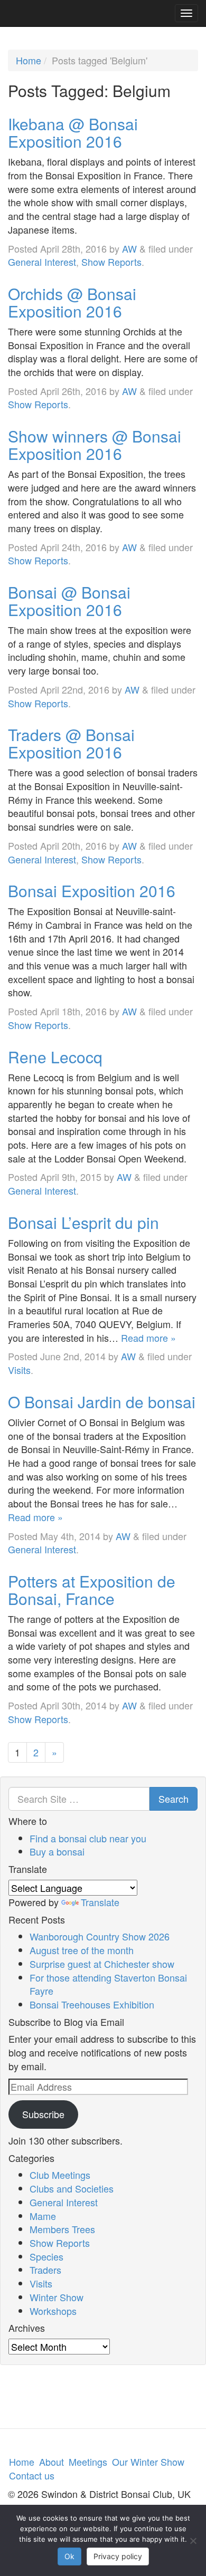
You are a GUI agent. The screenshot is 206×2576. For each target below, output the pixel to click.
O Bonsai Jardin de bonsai (102, 1402)
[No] (193, 2541)
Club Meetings (60, 2175)
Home (29, 60)
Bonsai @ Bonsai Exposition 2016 (69, 601)
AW (129, 248)
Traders (45, 2270)
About (51, 2462)
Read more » (148, 1338)
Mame (43, 2216)
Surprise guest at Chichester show (102, 1964)
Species (46, 2256)
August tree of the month (82, 1950)
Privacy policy (118, 2556)
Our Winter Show (148, 2462)
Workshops (53, 2311)
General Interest (42, 262)
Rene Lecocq (55, 1057)
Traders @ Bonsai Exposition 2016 (71, 743)
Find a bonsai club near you (88, 1838)
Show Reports (111, 262)
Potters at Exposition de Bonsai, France (92, 1590)
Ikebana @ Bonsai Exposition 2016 (73, 132)
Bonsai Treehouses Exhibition (92, 2004)
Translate (100, 1902)
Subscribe (43, 2114)
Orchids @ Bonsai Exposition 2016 (72, 302)
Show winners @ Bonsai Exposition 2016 (95, 445)
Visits (19, 1370)
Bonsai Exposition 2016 (92, 891)
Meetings (88, 2462)
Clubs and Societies (72, 2188)
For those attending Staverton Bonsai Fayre (108, 1984)
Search (174, 1799)
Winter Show (57, 2297)
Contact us (32, 2475)
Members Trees (62, 2229)
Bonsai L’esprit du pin (83, 1222)
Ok (69, 2556)
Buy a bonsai (57, 1851)
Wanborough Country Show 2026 (100, 1936)
